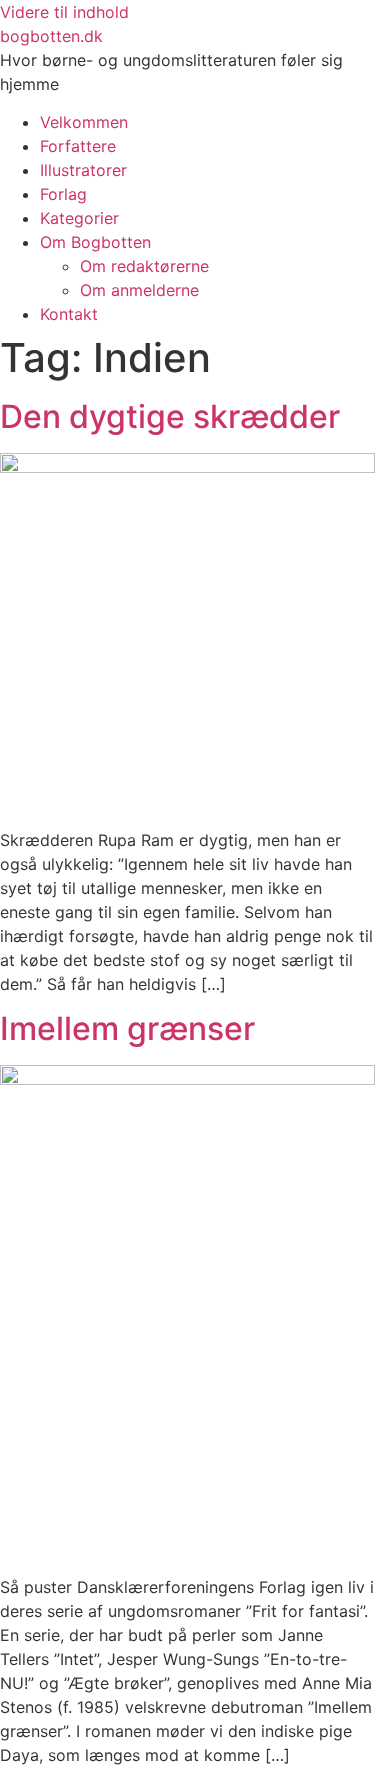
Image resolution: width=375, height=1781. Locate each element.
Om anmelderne (139, 290)
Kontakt (69, 314)
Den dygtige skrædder (170, 416)
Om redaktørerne (144, 266)
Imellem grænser (127, 1028)
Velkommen (84, 122)
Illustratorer (83, 170)
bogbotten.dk (51, 36)
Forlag (63, 194)
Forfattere (78, 146)
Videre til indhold (64, 12)
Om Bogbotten (95, 242)
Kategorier (79, 218)
